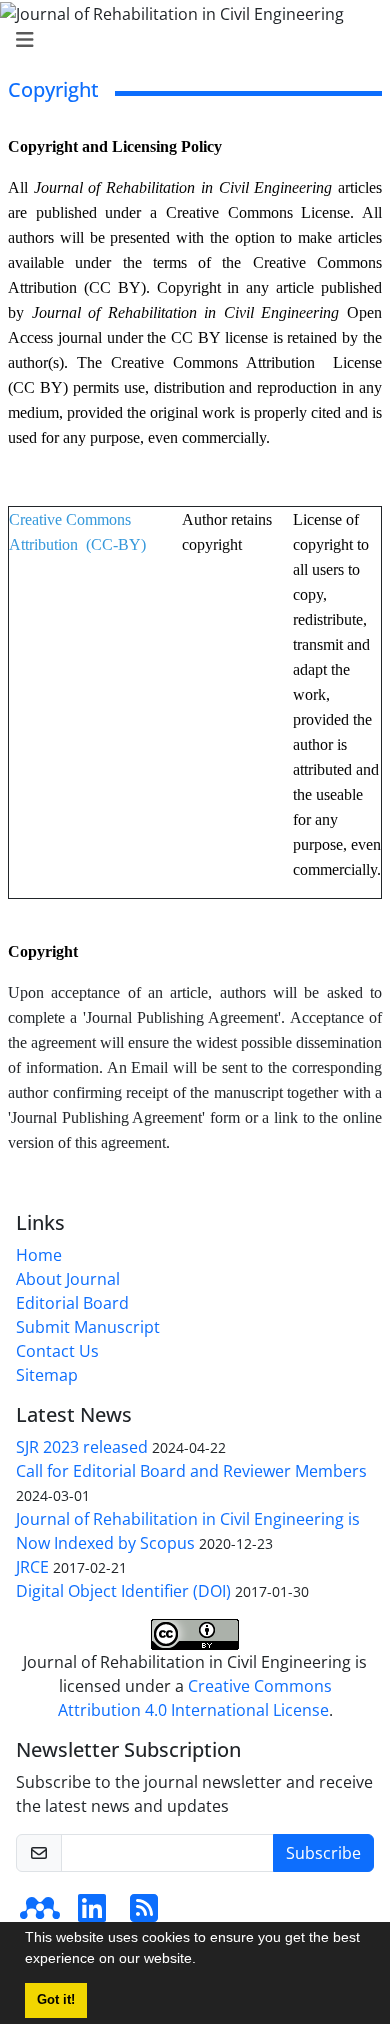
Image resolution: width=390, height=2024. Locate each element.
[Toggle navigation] (189, 40)
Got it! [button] (56, 2000)
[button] (203, 1961)
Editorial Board (72, 1303)
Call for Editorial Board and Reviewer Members (191, 1471)
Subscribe (323, 1853)
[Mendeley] (40, 1914)
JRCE (32, 1567)
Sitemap (47, 1375)
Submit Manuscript (88, 1327)
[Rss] (144, 1914)
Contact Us (57, 1351)
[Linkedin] (92, 1914)
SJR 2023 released (82, 1447)
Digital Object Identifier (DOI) (123, 1591)
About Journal (68, 1279)
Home (39, 1255)
